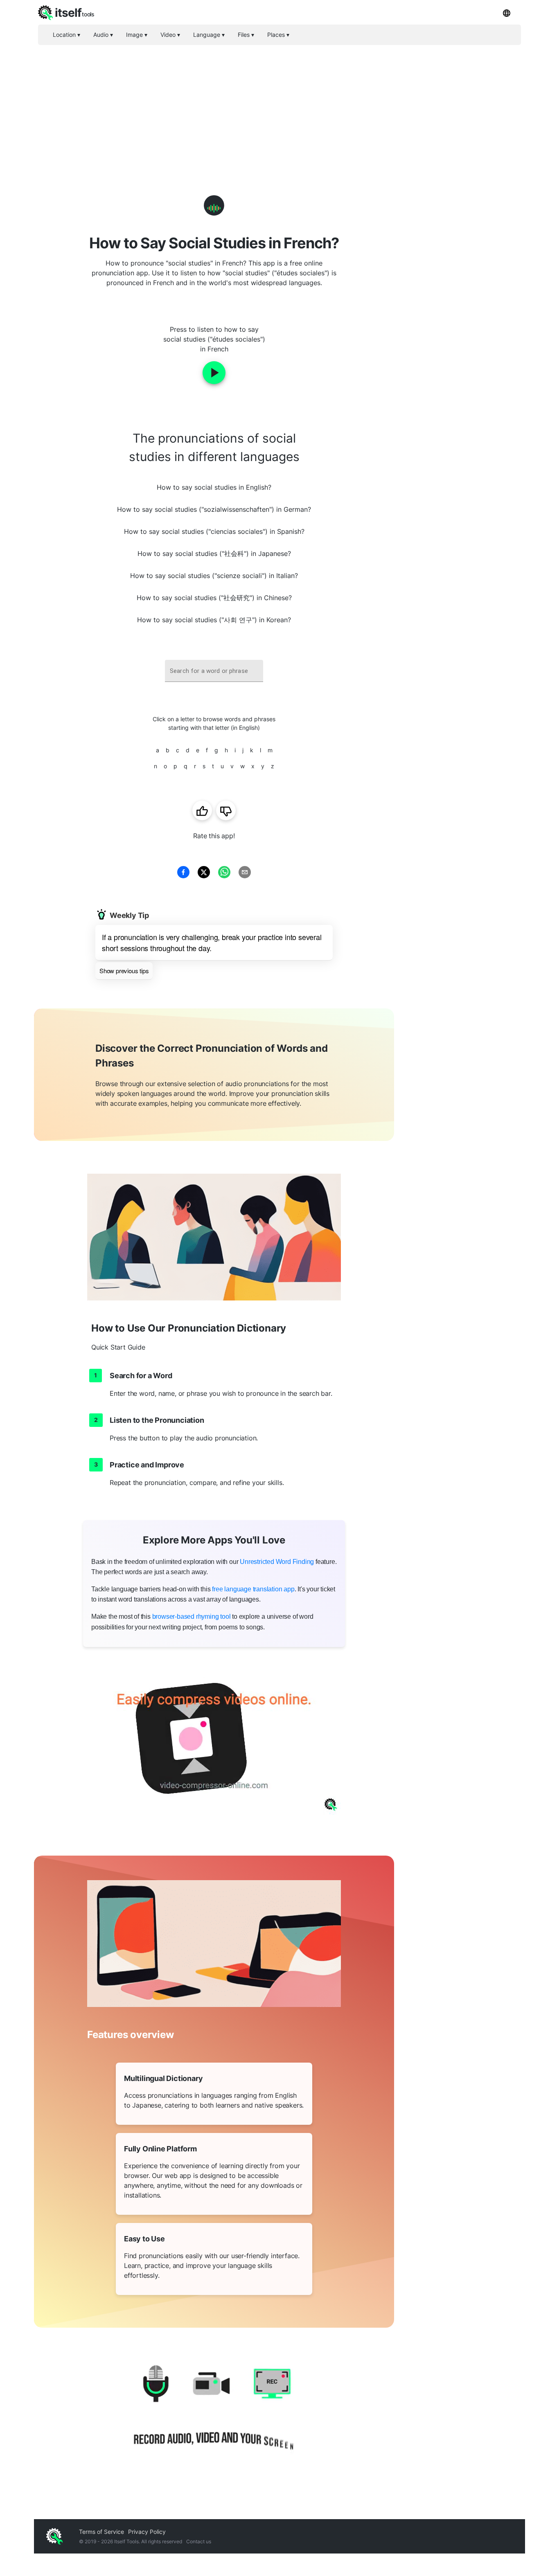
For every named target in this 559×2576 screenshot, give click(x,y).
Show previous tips (124, 971)
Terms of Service (101, 2532)
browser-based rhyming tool (192, 1616)
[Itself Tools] (214, 2415)
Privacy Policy (147, 2532)
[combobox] (214, 671)
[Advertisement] (279, 106)
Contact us (199, 2541)
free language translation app (253, 1589)
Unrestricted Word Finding (277, 1562)
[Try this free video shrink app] (214, 1743)
